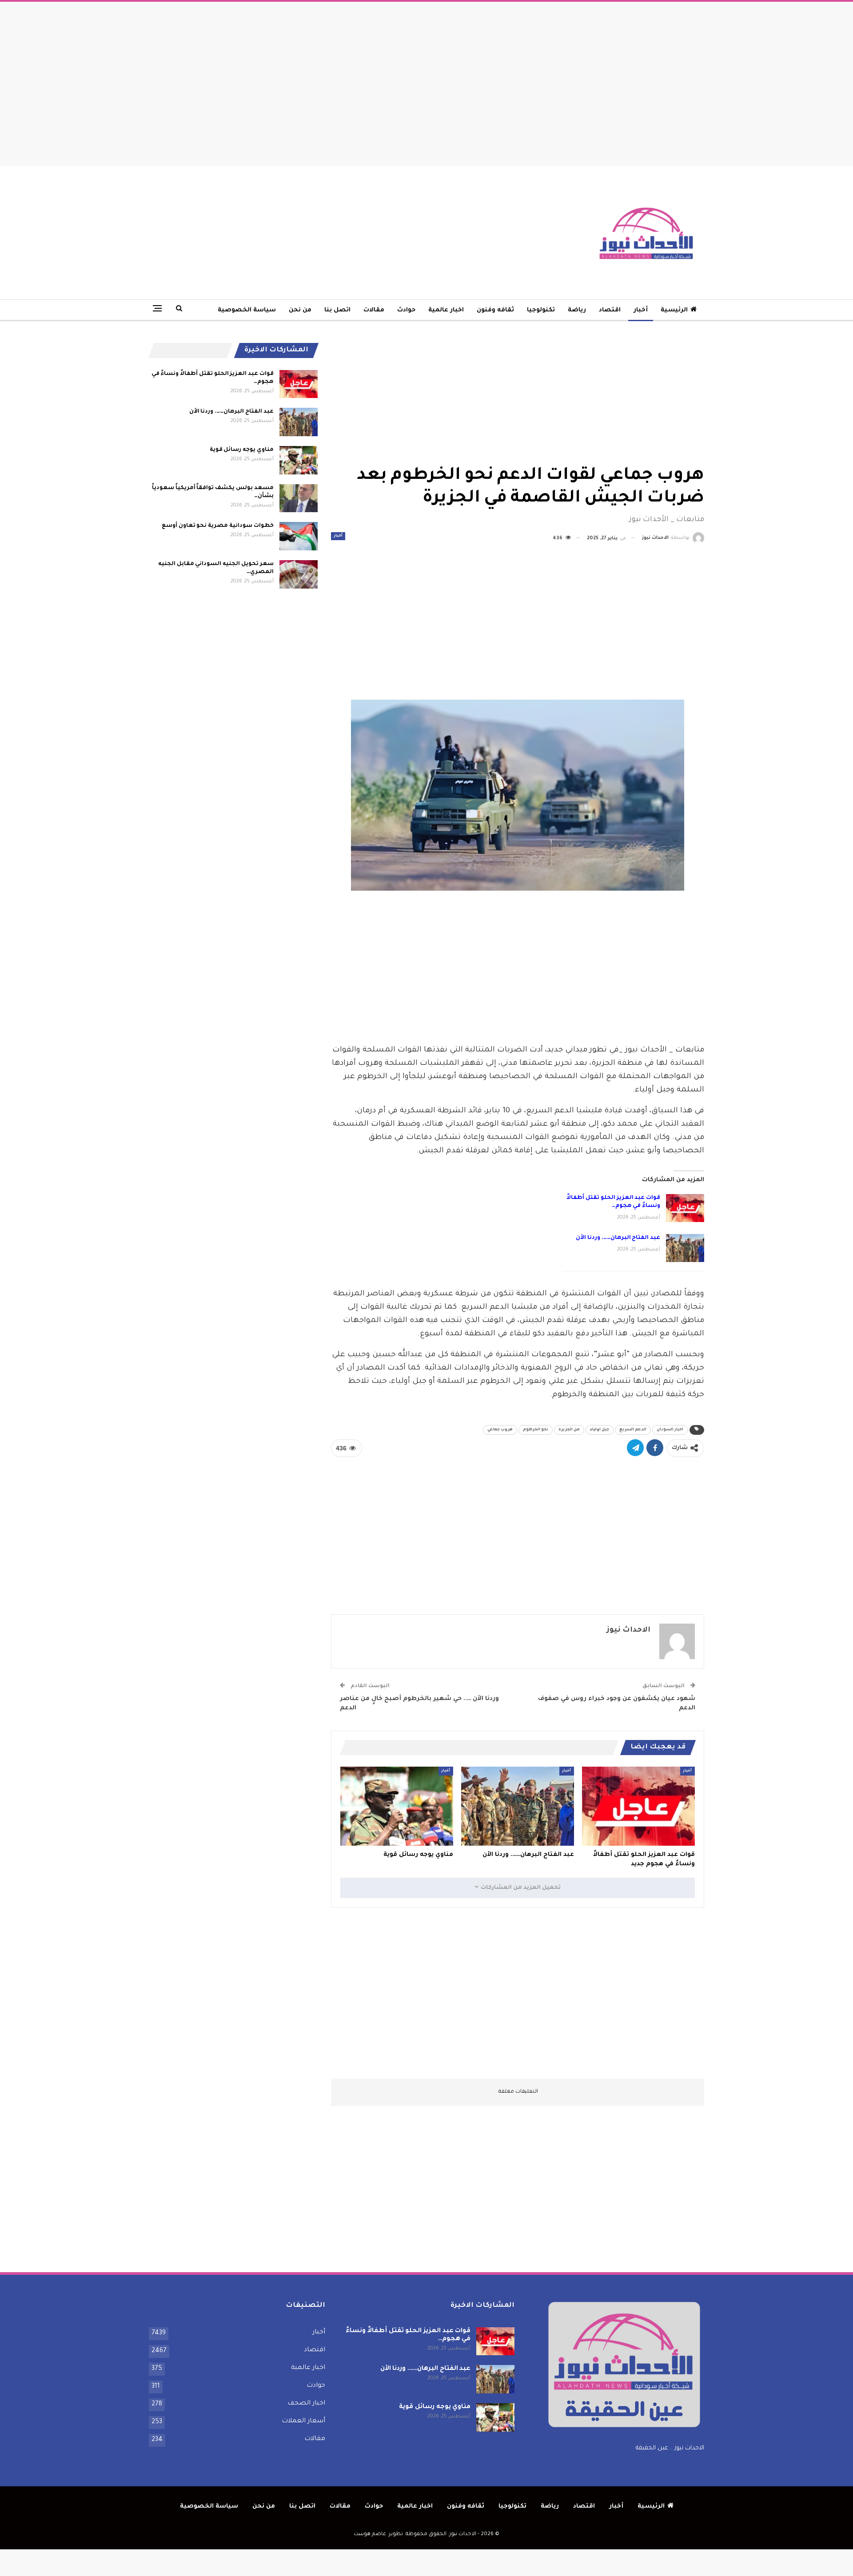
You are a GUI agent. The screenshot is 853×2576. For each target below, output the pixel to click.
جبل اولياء (600, 1430)
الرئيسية (674, 310)
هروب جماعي (500, 1430)
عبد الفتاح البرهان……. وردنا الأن (618, 1238)
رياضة (577, 310)
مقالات (374, 310)
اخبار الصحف (306, 2404)
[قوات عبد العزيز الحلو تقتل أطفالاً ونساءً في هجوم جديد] (685, 1208)
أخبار (641, 310)
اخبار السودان (670, 1430)
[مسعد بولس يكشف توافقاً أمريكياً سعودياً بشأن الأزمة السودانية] (299, 498)
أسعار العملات (303, 2421)
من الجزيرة (569, 1430)
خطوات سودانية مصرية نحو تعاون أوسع (218, 526)
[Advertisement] (426, 82)
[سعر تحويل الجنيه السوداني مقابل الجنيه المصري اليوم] (299, 574)
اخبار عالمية (446, 310)
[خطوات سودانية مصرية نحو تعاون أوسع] (299, 536)
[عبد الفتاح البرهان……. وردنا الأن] (685, 1248)
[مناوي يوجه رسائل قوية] (397, 1806)
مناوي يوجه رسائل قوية (242, 450)
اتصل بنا (337, 310)
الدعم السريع (633, 1430)
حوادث (406, 310)
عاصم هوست (370, 2534)
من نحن (300, 310)
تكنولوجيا (541, 310)
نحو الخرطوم (536, 1430)
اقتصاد (610, 310)
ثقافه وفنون (495, 310)
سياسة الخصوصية (247, 310)
